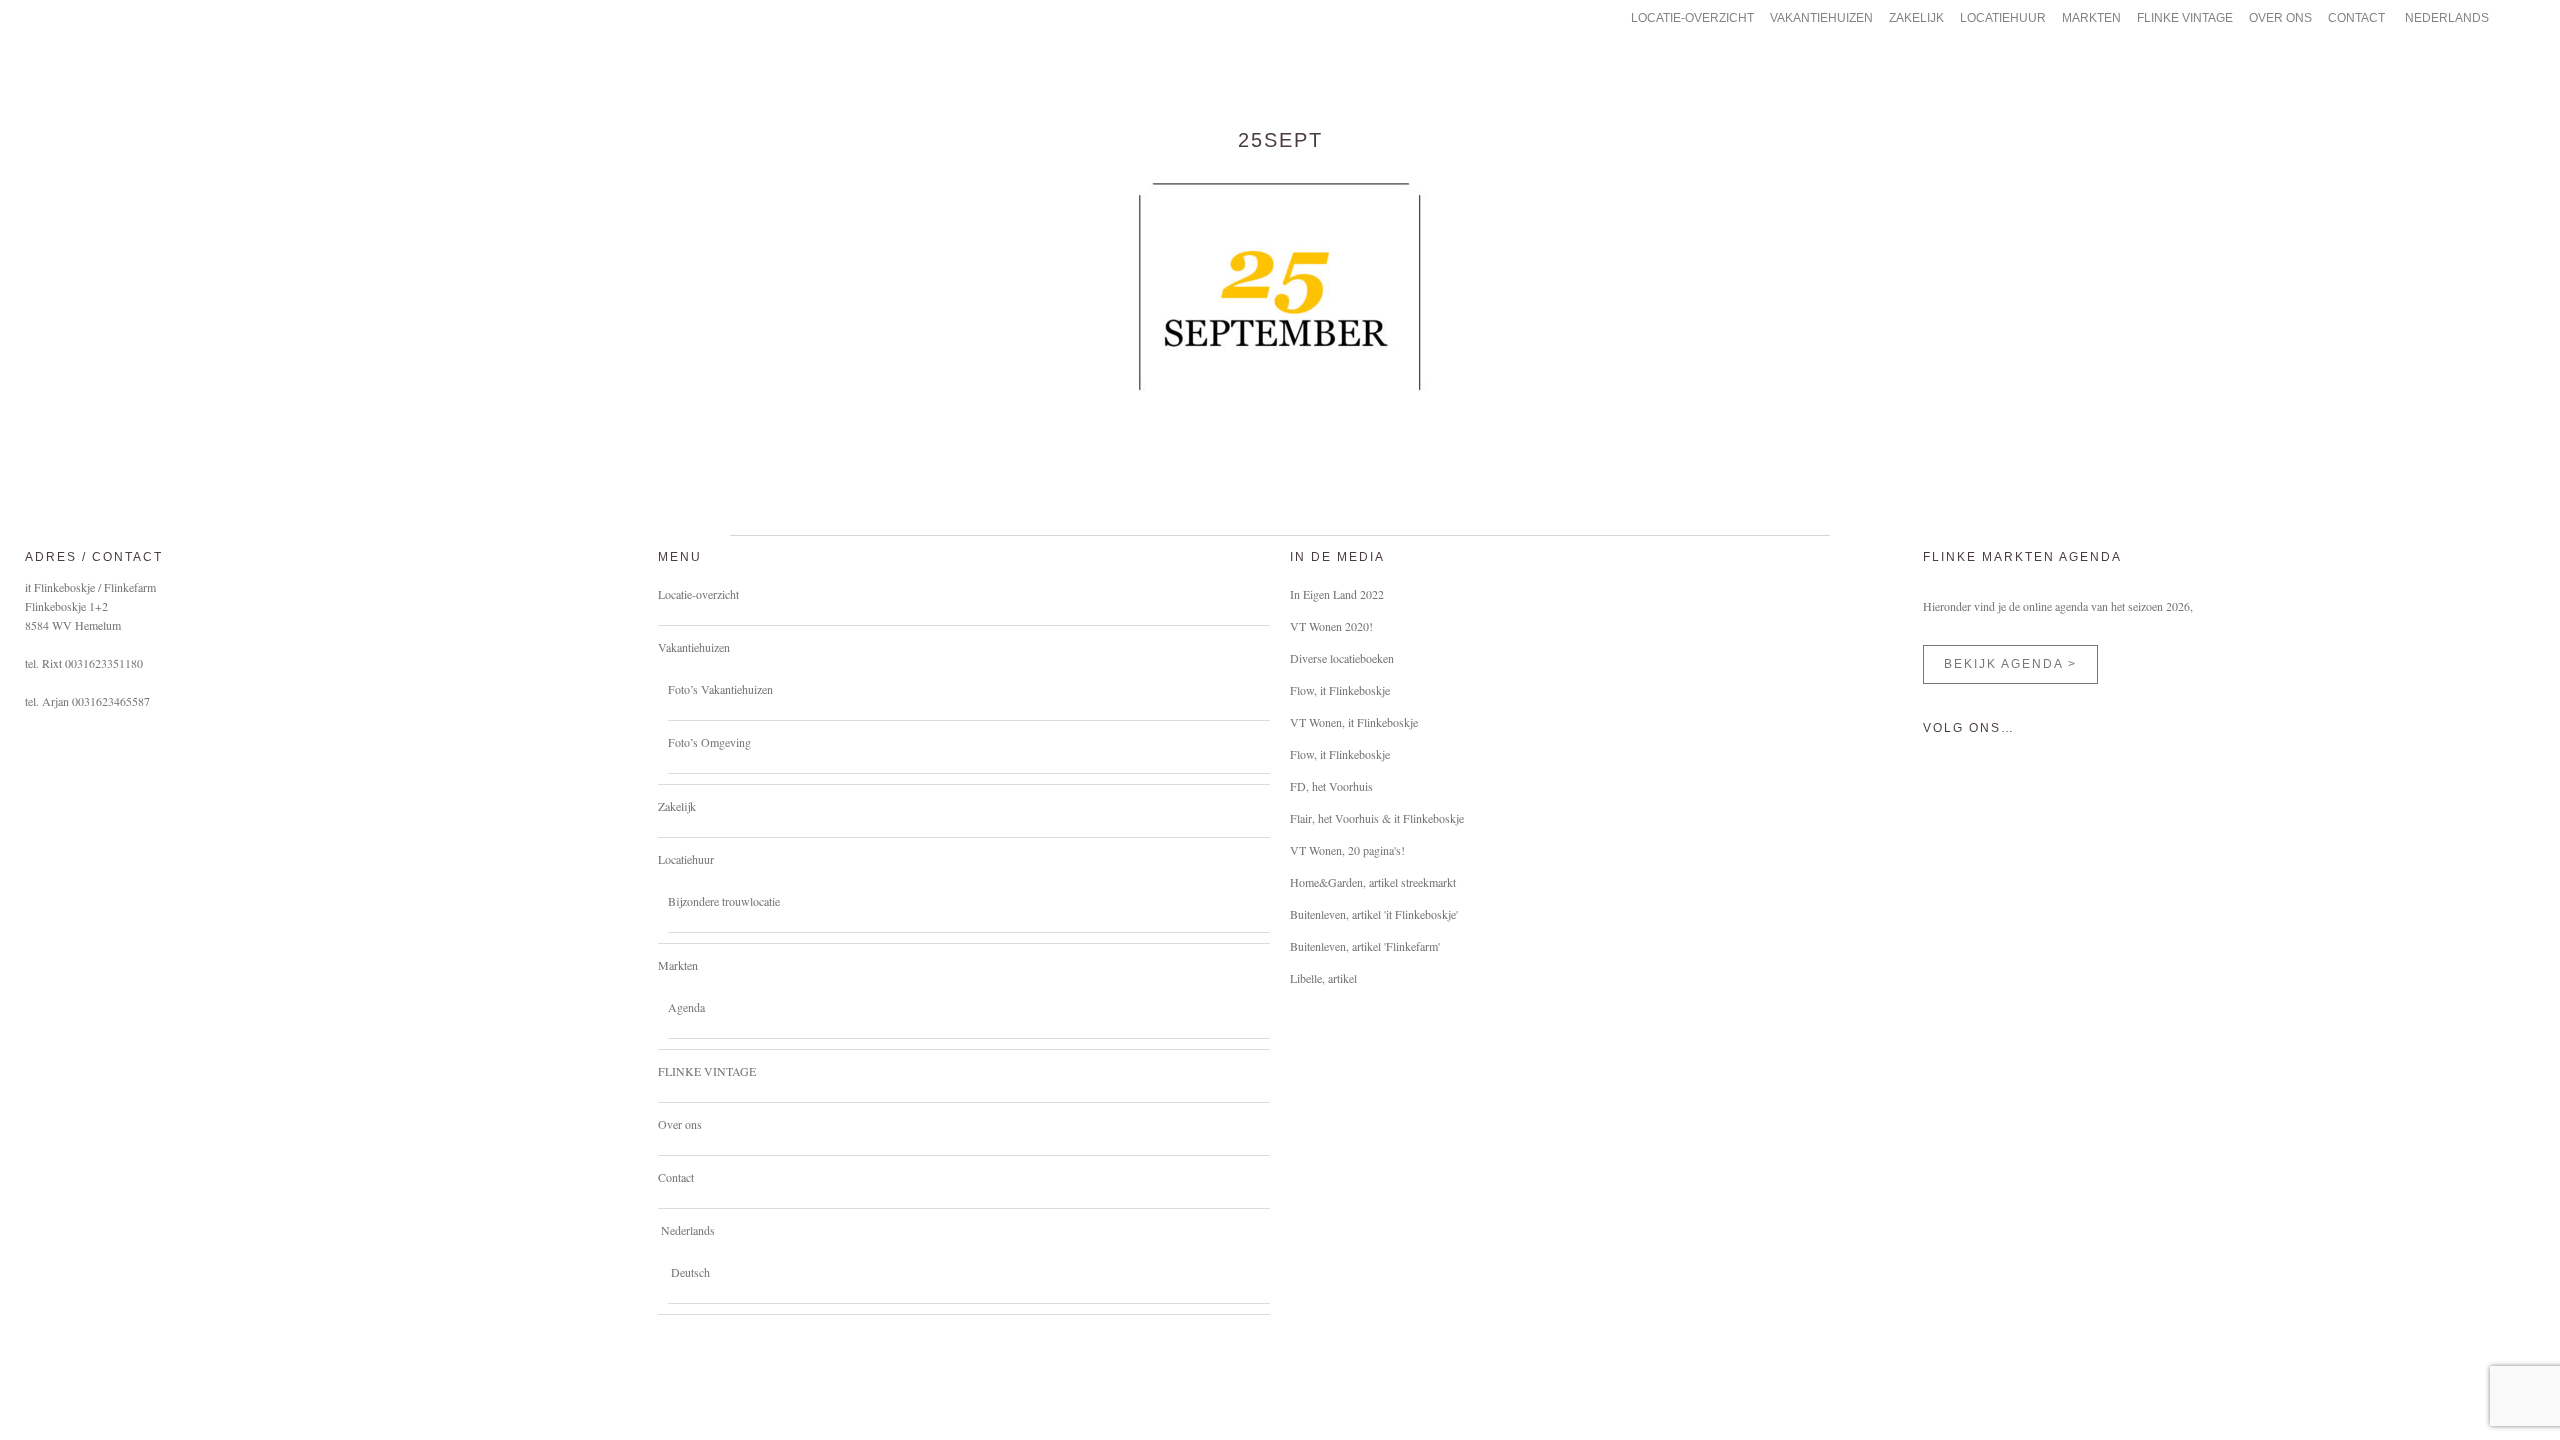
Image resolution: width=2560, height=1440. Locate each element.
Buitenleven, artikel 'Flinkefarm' (1365, 946)
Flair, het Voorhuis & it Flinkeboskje (1377, 818)
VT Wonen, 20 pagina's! (1347, 850)
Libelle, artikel (1323, 978)
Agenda (686, 1007)
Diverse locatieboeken (1342, 658)
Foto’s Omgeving (709, 742)
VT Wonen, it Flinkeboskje (1354, 722)
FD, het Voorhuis (1331, 786)
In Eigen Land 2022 (1337, 594)
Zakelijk (677, 806)
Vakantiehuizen (694, 647)
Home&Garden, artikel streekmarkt (1373, 882)
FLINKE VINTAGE (707, 1071)
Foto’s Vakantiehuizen (720, 689)
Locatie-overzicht (698, 594)
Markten (678, 965)
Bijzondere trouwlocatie (724, 901)
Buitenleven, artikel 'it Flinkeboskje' (1374, 914)
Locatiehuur (686, 859)
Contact (676, 1177)
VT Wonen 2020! (1331, 626)
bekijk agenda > (2010, 664)
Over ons (680, 1124)
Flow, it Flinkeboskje (1340, 690)
